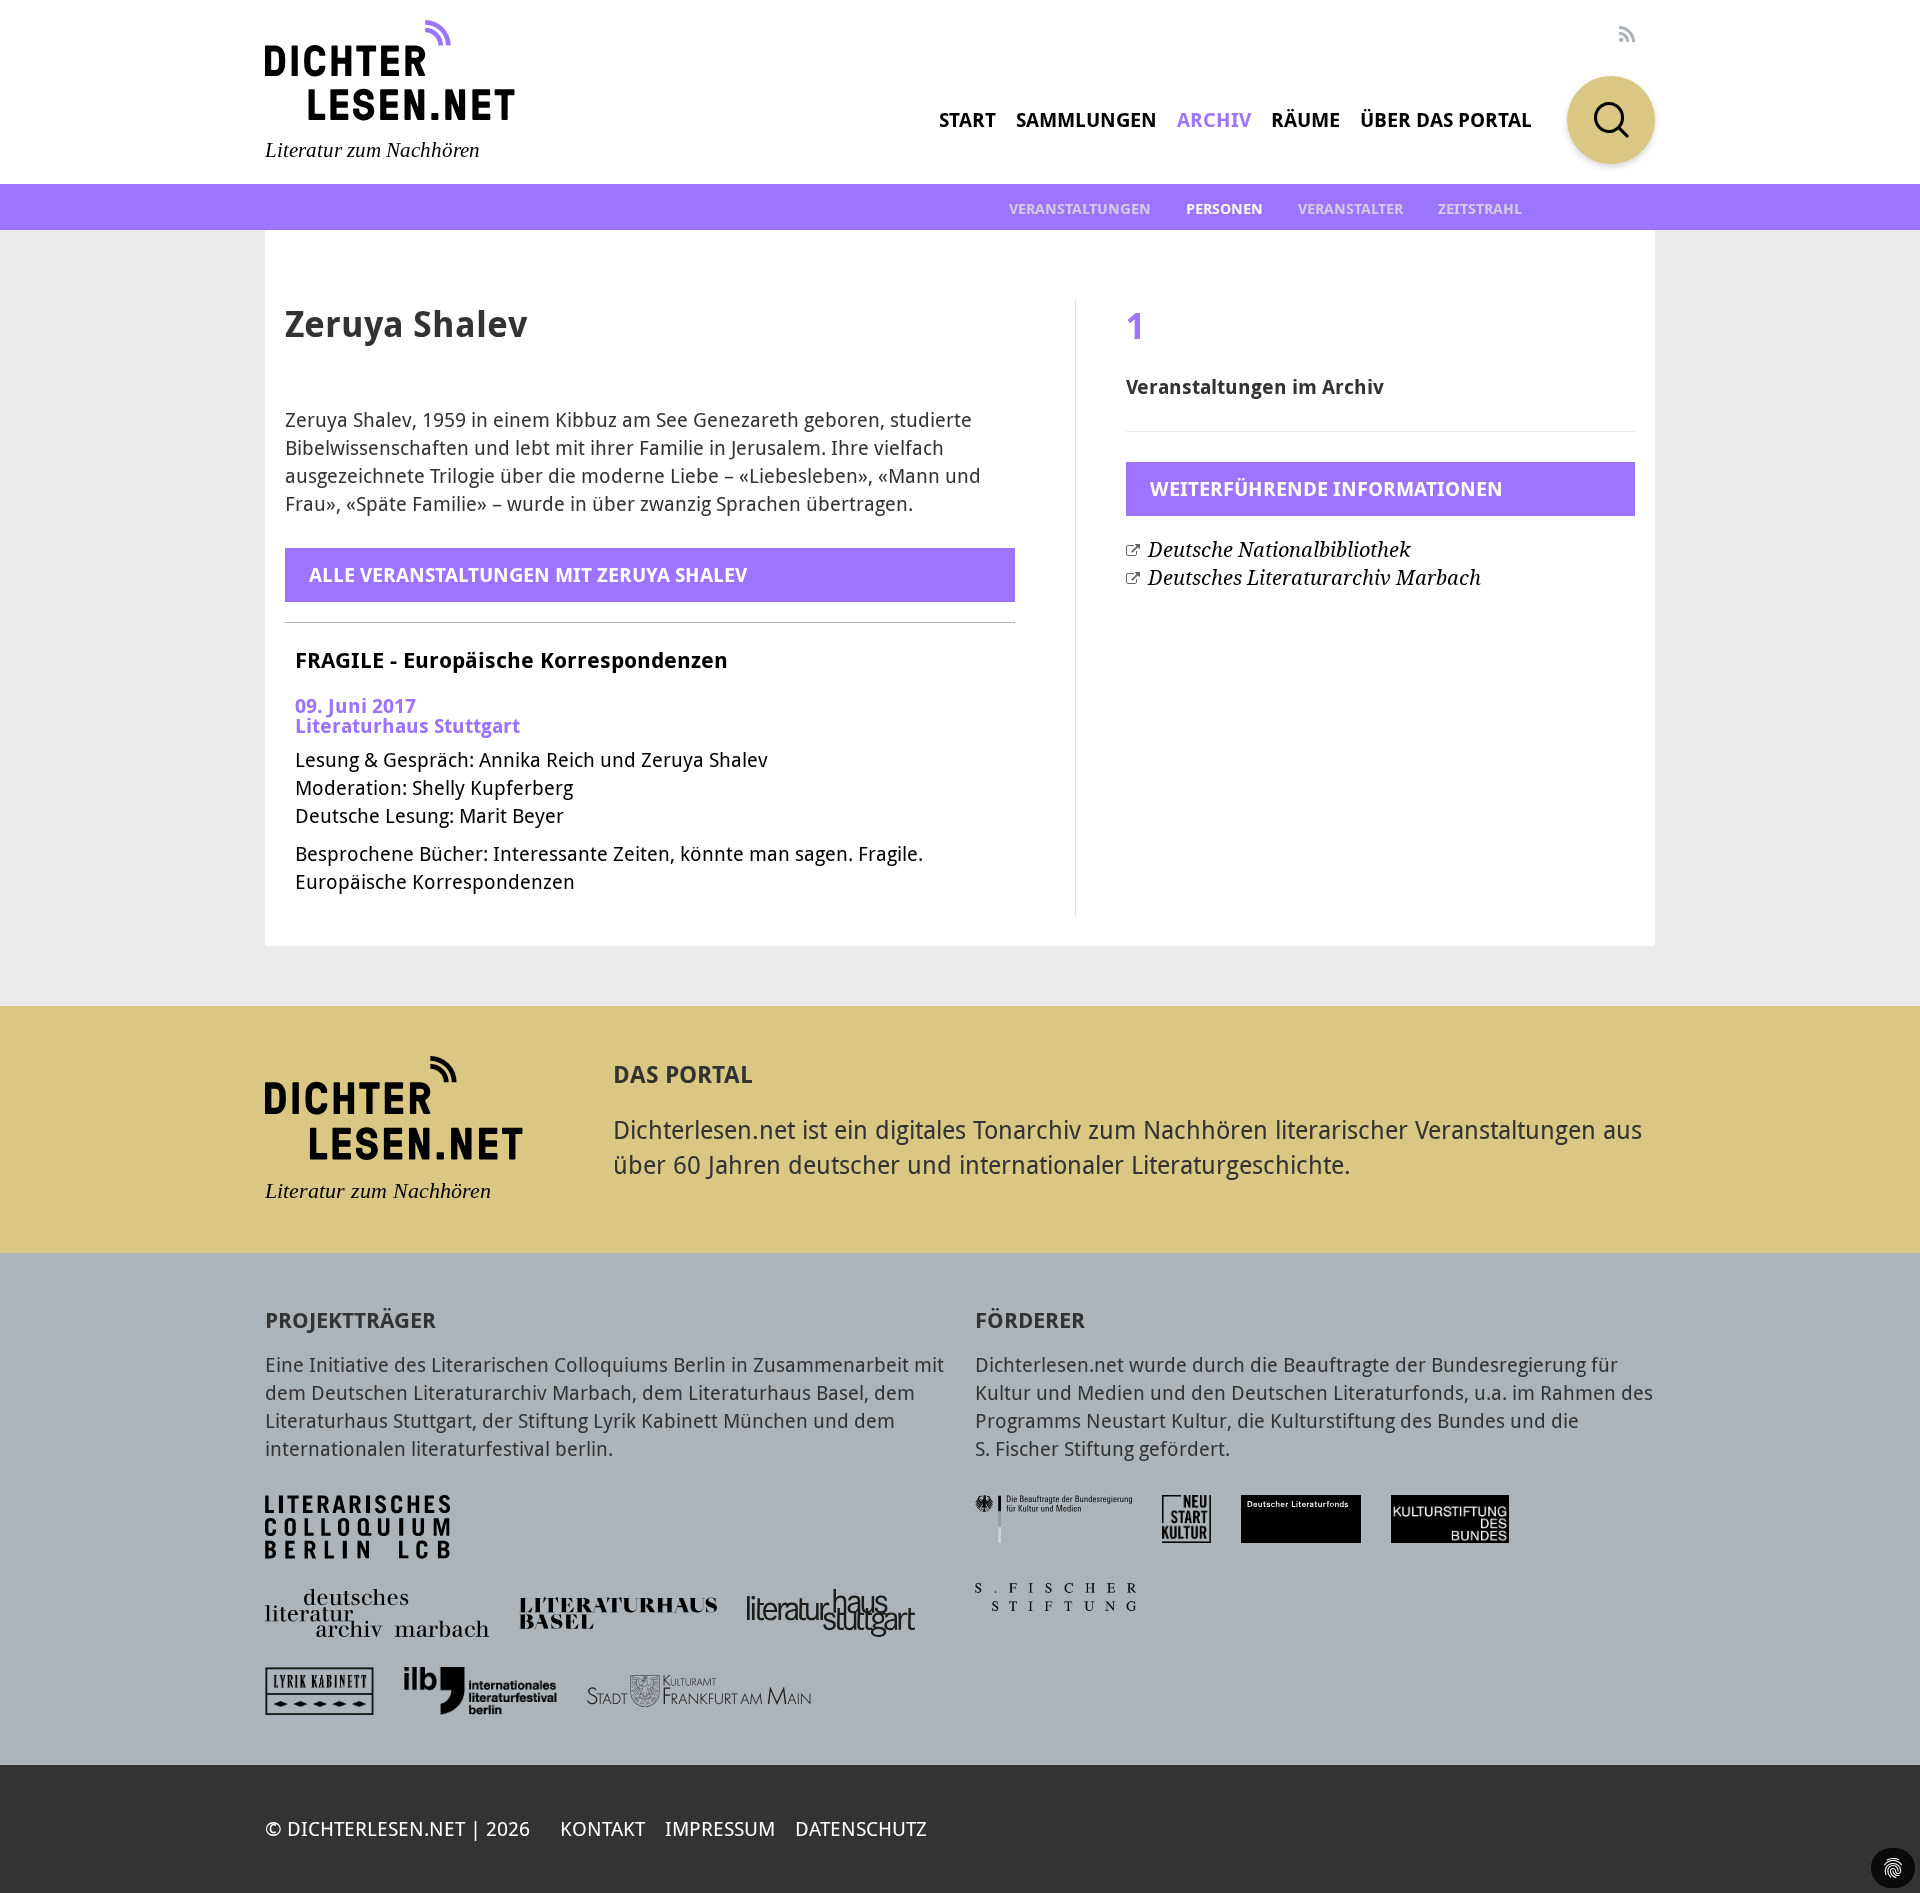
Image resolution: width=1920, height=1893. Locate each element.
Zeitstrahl (1480, 208)
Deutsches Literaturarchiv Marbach (1314, 578)
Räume (1305, 119)
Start (967, 119)
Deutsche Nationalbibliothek (1279, 550)
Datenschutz (861, 1828)
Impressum (720, 1828)
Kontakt (602, 1828)
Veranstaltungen (1080, 208)
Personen (1224, 208)
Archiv (1214, 119)
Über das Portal (1446, 119)
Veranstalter (1350, 208)
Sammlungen (1086, 119)
